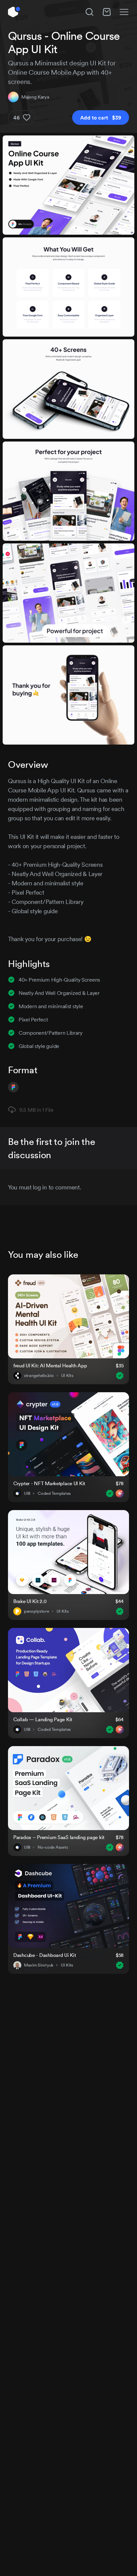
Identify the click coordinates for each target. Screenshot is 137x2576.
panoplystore (37, 1611)
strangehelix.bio (39, 1376)
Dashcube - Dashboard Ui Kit (45, 1955)
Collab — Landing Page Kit (43, 1719)
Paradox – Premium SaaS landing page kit (59, 1837)
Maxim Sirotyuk (39, 1965)
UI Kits (67, 1376)
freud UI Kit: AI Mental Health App (50, 1366)
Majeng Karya (35, 97)
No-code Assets (53, 1847)
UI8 (27, 1493)
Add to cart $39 (101, 118)
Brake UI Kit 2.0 (30, 1601)
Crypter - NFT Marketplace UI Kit (49, 1483)
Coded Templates (54, 1493)
